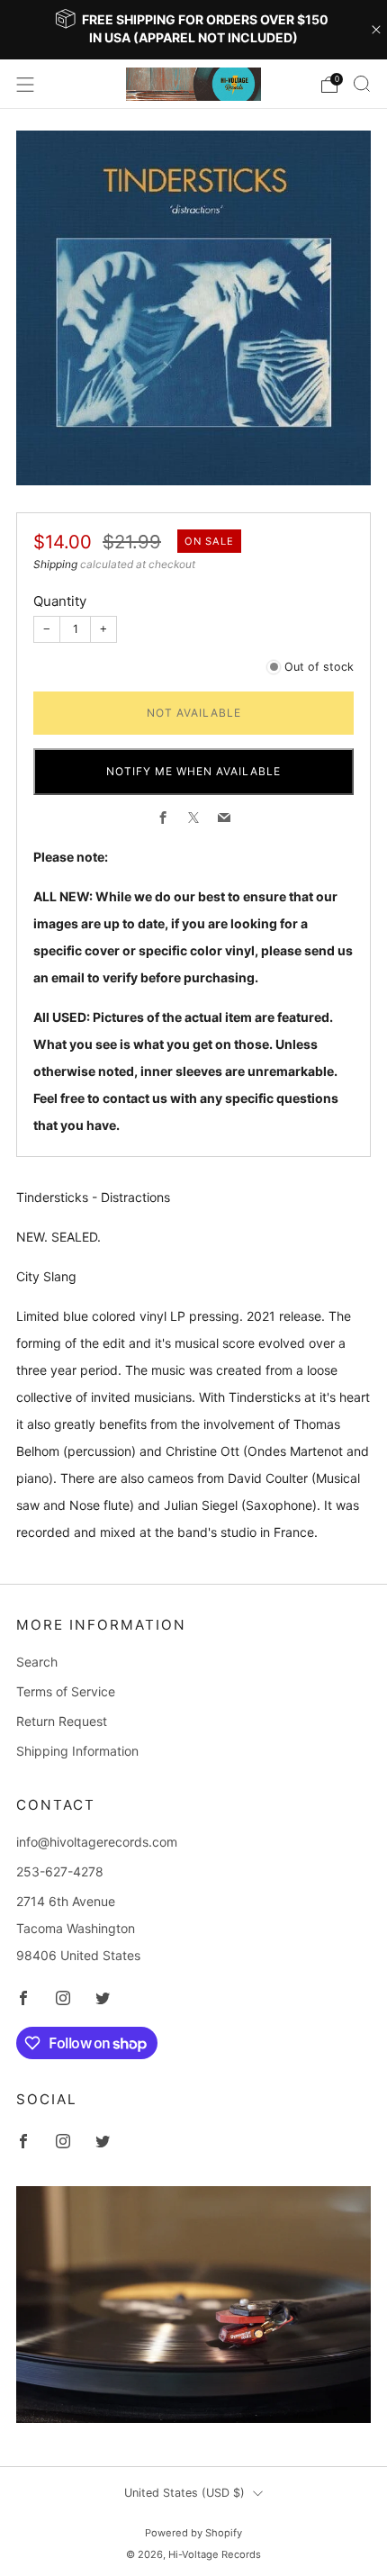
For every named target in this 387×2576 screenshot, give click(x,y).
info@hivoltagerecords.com (97, 1842)
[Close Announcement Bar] (376, 30)
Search (37, 1662)
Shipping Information (77, 1751)
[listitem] (194, 30)
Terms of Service (66, 1691)
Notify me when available (193, 771)
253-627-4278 (60, 1871)
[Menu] (25, 85)
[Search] (362, 84)
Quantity (60, 601)
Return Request (62, 1721)
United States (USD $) (184, 2493)
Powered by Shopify (193, 2533)
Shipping (55, 564)
